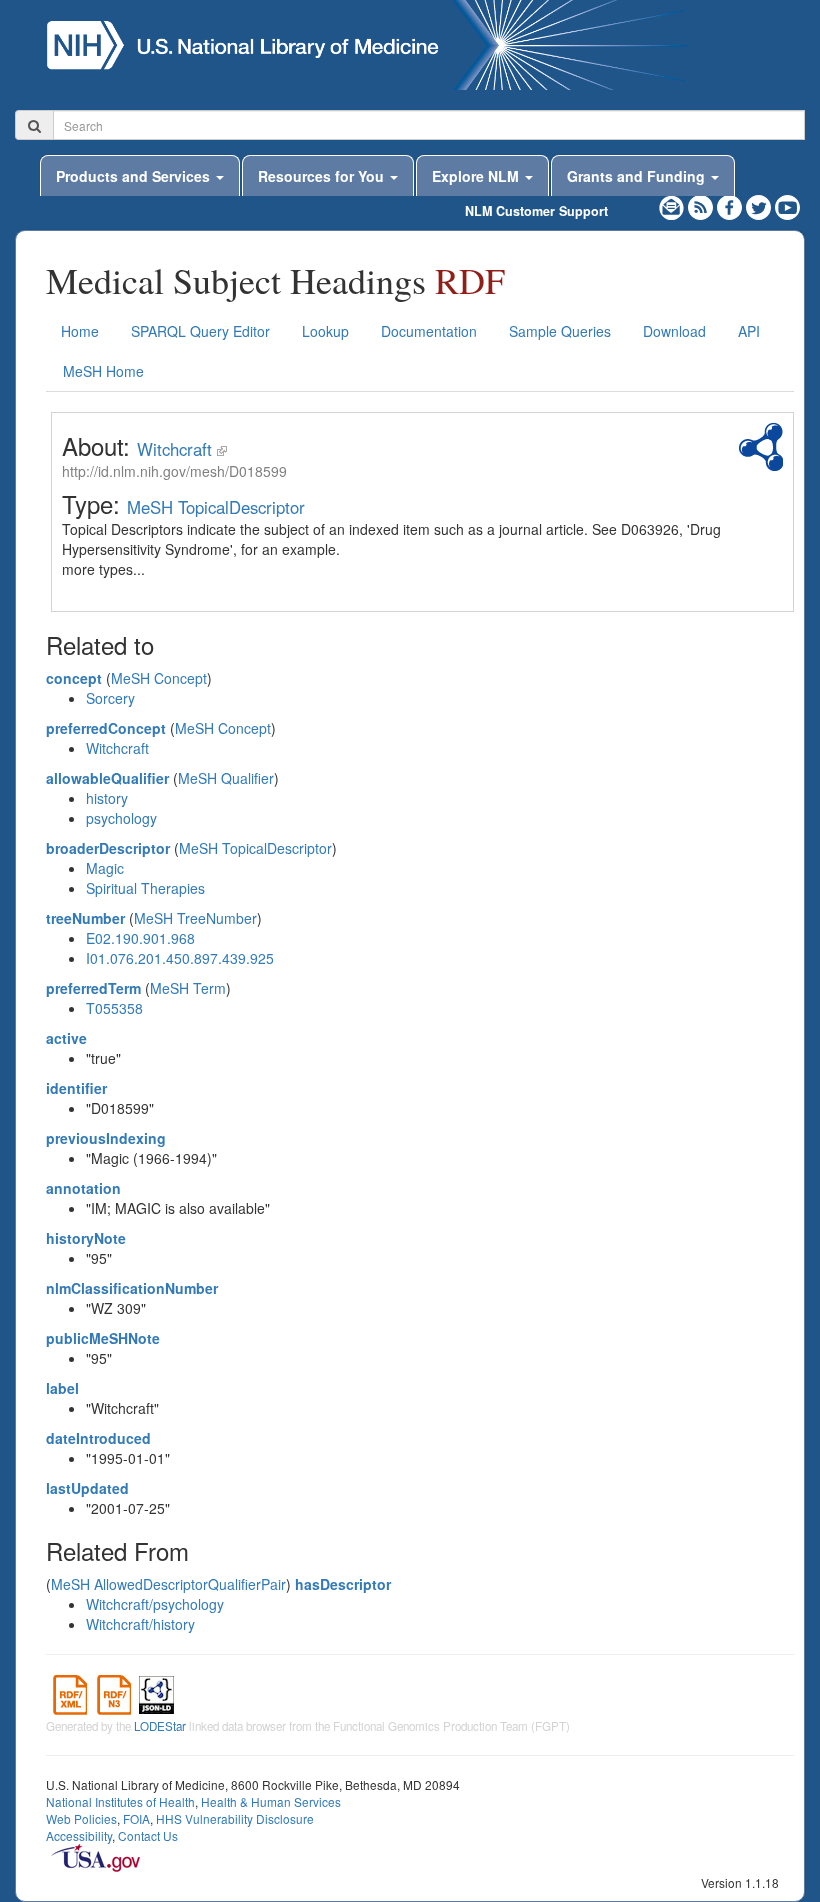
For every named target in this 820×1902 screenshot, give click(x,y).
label (62, 1388)
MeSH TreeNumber (195, 918)
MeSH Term (188, 988)
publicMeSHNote (103, 1338)
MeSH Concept (159, 678)
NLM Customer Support (536, 211)
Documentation (429, 331)
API (749, 331)
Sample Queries (560, 331)
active (66, 1038)
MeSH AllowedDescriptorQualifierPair (168, 1584)
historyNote (86, 1238)
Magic (105, 868)
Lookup (325, 331)
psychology (121, 818)
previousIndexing (106, 1138)
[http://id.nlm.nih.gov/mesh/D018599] (222, 449)
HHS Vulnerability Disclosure (235, 1818)
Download (674, 331)
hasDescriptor (343, 1584)
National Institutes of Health (120, 1801)
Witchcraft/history (140, 1624)
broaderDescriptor (108, 848)
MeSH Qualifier (226, 778)
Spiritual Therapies (145, 888)
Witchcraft (174, 449)
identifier (76, 1088)
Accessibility (79, 1835)
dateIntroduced (98, 1438)
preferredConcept (106, 728)
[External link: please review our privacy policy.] (731, 205)
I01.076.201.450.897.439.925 (180, 958)
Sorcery (110, 698)
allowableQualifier (107, 778)
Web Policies (81, 1818)
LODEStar (160, 1726)
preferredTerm (93, 988)
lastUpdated (87, 1488)
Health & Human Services (271, 1801)
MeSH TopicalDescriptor (216, 507)
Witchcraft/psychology (155, 1604)
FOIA (136, 1818)
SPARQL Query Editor (200, 331)
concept (74, 678)
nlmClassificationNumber (132, 1288)
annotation (83, 1188)
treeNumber (85, 918)
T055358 (114, 1008)
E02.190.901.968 (140, 938)
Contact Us (148, 1835)
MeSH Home (103, 371)
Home (80, 331)
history (107, 798)
